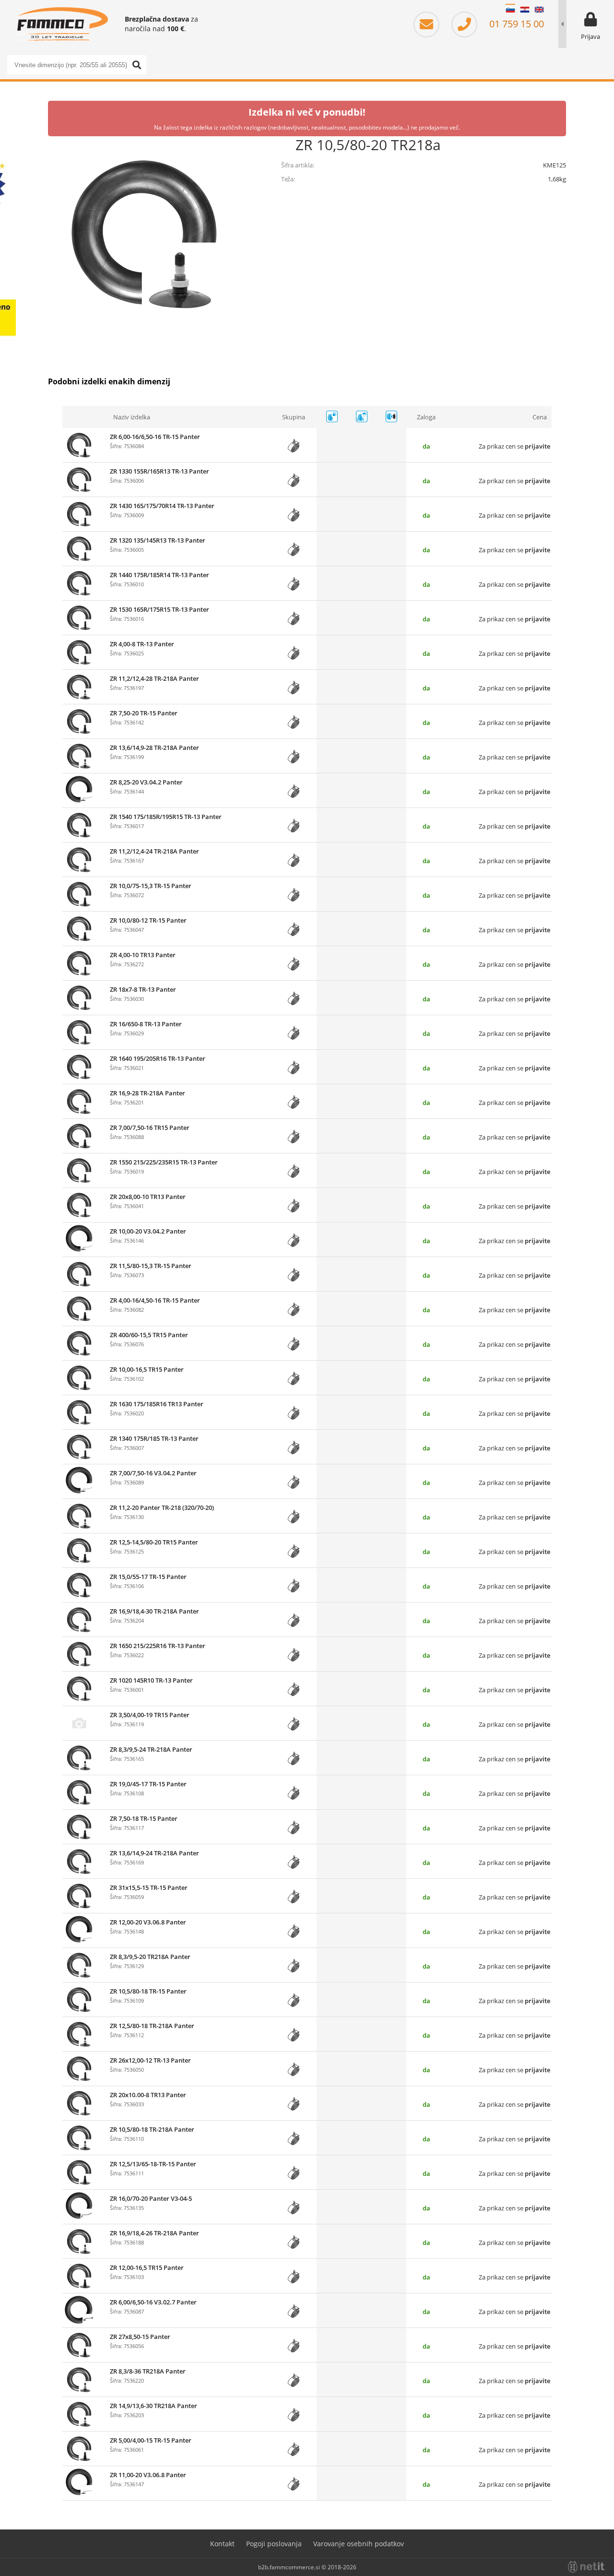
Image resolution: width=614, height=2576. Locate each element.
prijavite (537, 446)
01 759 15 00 (515, 24)
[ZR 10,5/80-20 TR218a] (144, 232)
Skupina (294, 417)
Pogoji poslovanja (274, 2544)
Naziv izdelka (132, 417)
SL (510, 10)
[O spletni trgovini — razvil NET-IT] (586, 2567)
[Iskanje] (137, 65)
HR (525, 10)
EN (539, 10)
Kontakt (222, 2544)
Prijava (590, 36)
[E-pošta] (431, 24)
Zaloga (426, 417)
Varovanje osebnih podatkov (359, 2544)
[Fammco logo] (62, 24)
